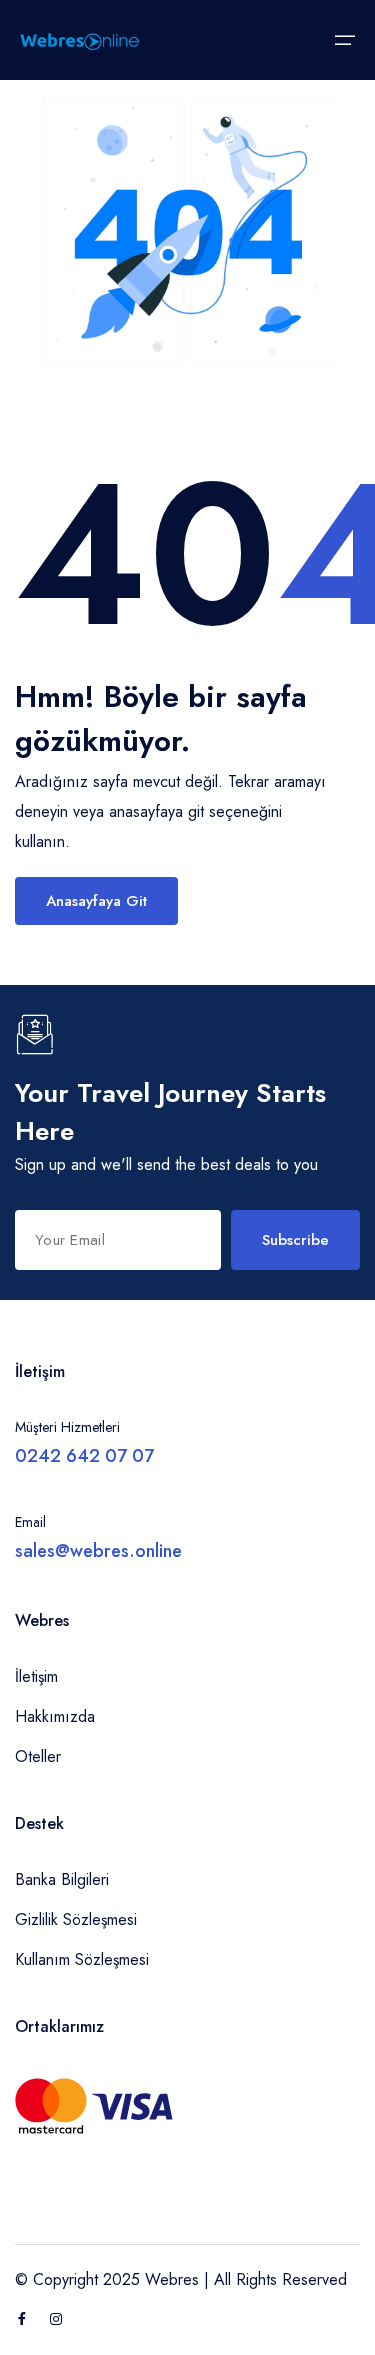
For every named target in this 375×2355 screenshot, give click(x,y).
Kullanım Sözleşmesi (82, 1959)
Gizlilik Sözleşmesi (76, 1919)
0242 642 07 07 (84, 1456)
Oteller (38, 1756)
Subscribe (295, 1240)
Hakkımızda (55, 1716)
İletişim (36, 1676)
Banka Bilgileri (62, 1879)
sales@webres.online (98, 1551)
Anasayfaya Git (96, 901)
